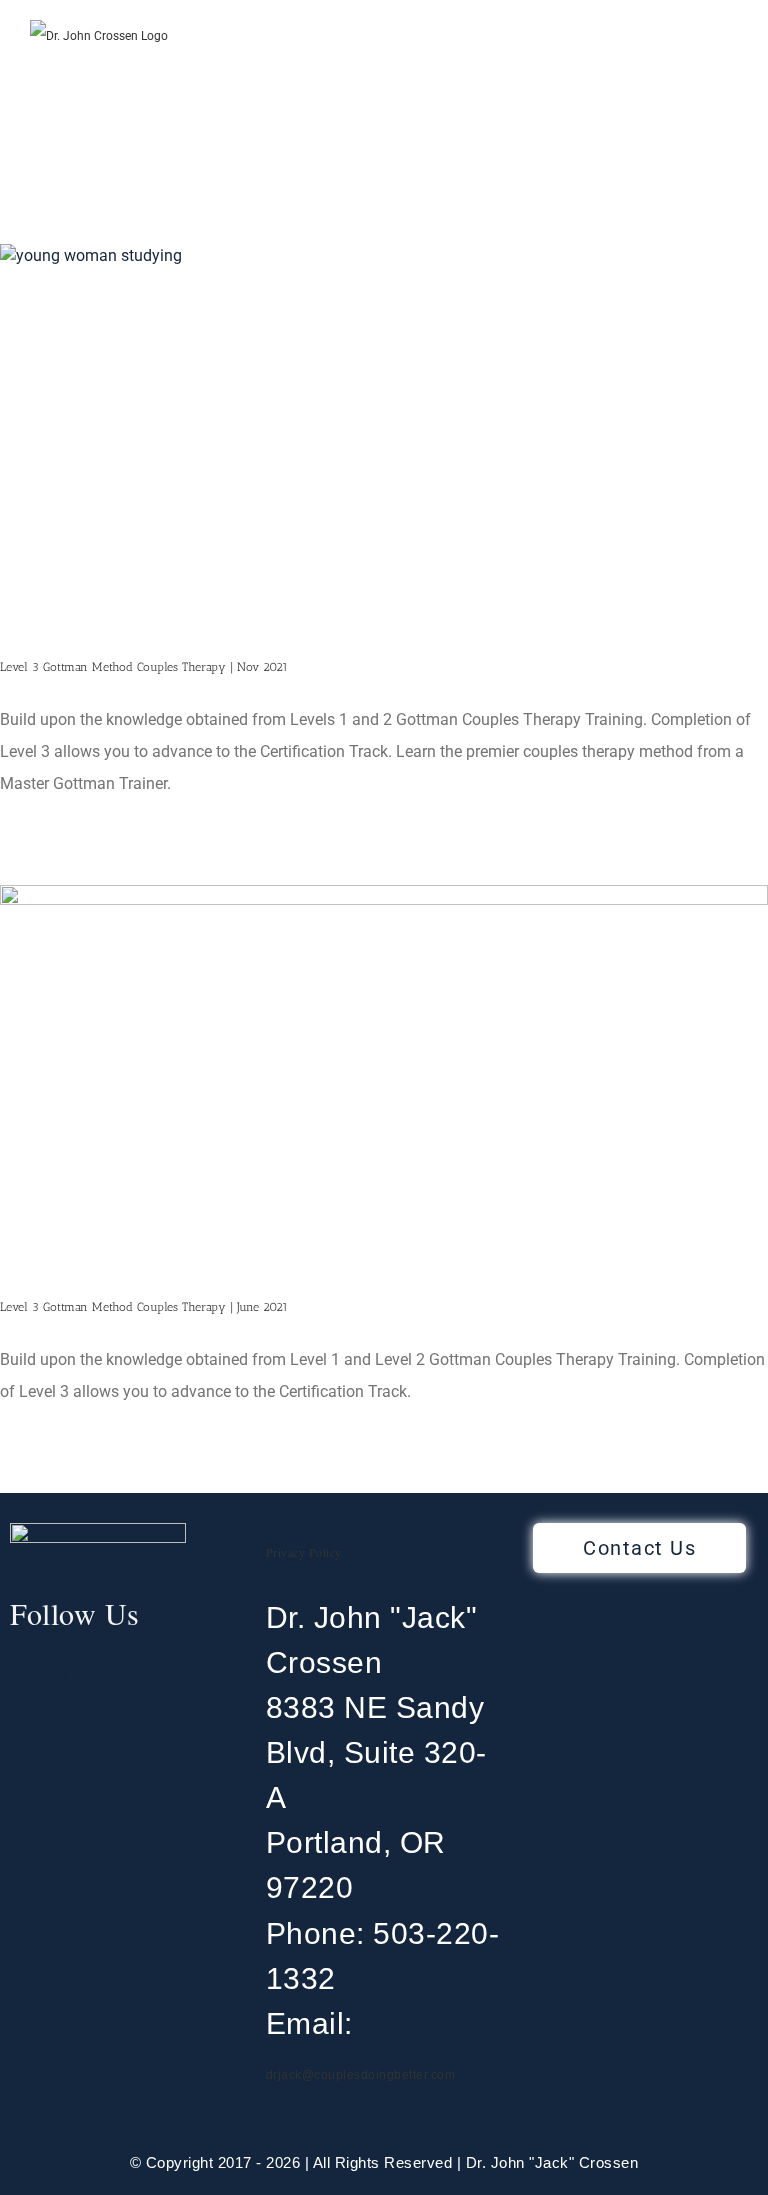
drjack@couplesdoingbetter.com (361, 2075)
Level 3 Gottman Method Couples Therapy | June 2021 (144, 1307)
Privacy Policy (304, 1552)
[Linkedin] (101, 1676)
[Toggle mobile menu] (730, 63)
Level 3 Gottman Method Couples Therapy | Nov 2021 (144, 667)
